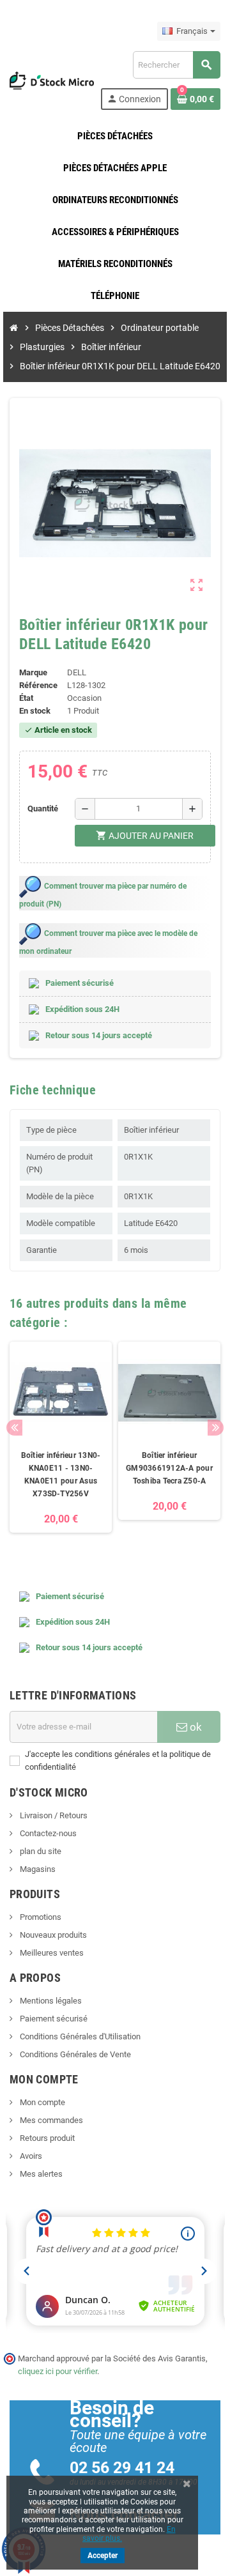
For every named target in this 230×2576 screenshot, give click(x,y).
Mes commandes (50, 2120)
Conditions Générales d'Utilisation (79, 2036)
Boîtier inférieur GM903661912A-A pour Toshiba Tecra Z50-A (169, 1468)
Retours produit (46, 2138)
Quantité (43, 809)
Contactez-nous (47, 1833)
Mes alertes (40, 2174)
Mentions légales (50, 2001)
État (26, 698)
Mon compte (42, 2102)
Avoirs (30, 2156)
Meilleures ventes (51, 1953)
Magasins (37, 1869)
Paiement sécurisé (53, 2019)
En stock (35, 711)
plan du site (40, 1851)
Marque (33, 672)
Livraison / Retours (53, 1815)
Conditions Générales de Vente (74, 2054)
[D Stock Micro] (52, 80)
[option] (61, 1444)
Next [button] (216, 1428)
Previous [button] (14, 1428)
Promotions (40, 1917)
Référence (38, 685)
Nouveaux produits (52, 1935)
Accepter (103, 2556)
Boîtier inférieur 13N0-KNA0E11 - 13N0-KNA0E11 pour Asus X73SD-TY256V (61, 1475)
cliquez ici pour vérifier (57, 2371)
